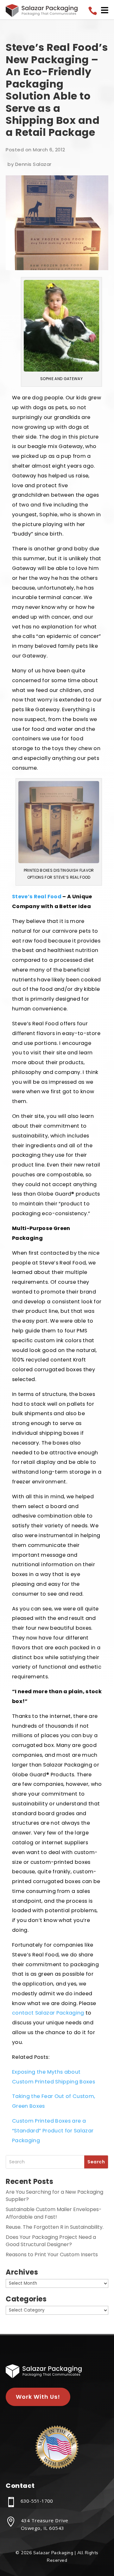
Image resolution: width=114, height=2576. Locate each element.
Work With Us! (38, 2397)
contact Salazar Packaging (48, 2013)
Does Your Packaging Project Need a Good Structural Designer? (51, 2241)
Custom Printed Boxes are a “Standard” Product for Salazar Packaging (53, 2131)
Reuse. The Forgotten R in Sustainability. (55, 2227)
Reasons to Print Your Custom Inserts (52, 2255)
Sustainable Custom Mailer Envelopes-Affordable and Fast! (54, 2213)
